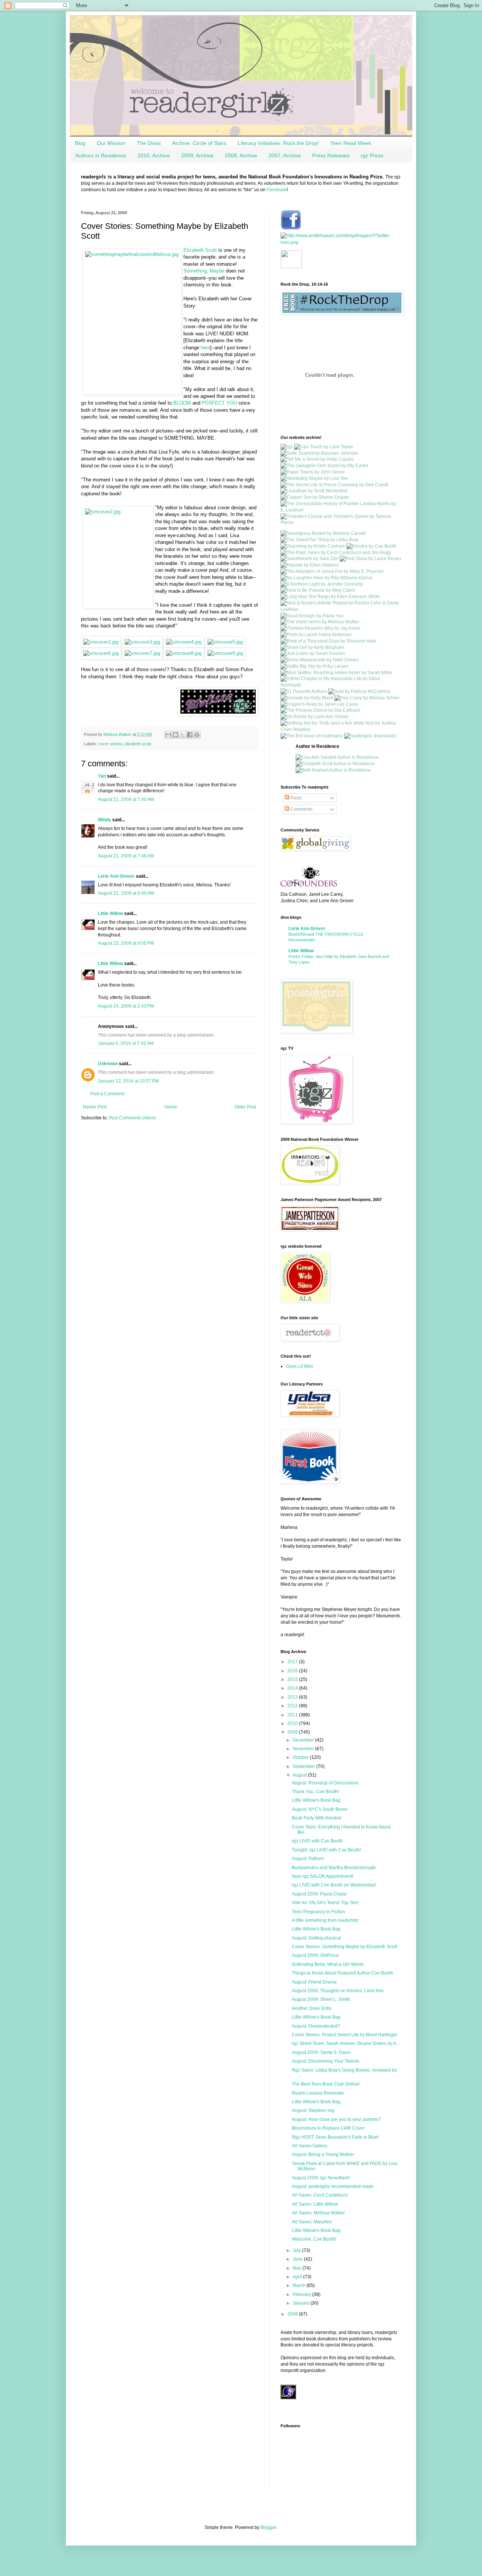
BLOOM (182, 403)
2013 (293, 1697)
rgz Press (372, 155)
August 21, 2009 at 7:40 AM (126, 799)
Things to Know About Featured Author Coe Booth (342, 1973)
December (304, 1740)
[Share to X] (183, 735)
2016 (293, 1671)
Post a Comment (107, 1094)
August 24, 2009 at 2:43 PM (126, 1006)
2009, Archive (197, 155)
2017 (293, 1662)
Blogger (268, 2527)
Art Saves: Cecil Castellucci (320, 2195)
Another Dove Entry (312, 2008)
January (301, 2303)
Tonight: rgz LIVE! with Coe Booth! (326, 1850)
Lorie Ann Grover (116, 876)
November (304, 1749)
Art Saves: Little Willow (315, 2204)
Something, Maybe (204, 271)
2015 (293, 1679)
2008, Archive (241, 155)
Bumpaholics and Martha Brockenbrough (334, 1868)
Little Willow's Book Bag (316, 1800)
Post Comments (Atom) (132, 1118)
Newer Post (95, 1107)
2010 (293, 1723)
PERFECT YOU (220, 403)
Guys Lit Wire (300, 1366)
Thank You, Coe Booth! (315, 1792)
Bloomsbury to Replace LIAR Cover (328, 2128)
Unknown (108, 1064)
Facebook (277, 190)
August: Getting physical (317, 1938)
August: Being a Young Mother (323, 2154)
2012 (293, 1706)
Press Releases (331, 155)
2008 (293, 2314)
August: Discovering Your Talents (326, 2061)
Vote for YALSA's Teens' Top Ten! (325, 1903)
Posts (295, 798)
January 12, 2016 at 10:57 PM (128, 1081)
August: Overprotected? (316, 2026)
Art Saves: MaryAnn (312, 2222)
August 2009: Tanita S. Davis (321, 2052)
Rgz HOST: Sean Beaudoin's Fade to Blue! (335, 2137)
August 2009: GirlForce (315, 1955)
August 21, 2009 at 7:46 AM (126, 856)
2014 (293, 1688)
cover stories (110, 744)
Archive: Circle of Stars (199, 143)
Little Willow (111, 913)
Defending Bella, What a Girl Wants (328, 1964)
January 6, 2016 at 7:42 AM (126, 1043)
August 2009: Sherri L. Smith (321, 1999)
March (300, 2285)
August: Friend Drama (314, 1982)
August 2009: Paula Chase (319, 1894)
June (298, 2259)
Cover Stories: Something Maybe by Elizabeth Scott (344, 1947)
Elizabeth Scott (200, 250)
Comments (301, 809)
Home (171, 1107)
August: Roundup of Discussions (325, 1783)
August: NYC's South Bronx (320, 1809)
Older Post (245, 1107)
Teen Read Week (351, 143)
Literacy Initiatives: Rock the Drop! (278, 143)
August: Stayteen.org (313, 2110)
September (304, 1766)
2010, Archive (154, 155)
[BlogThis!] (175, 735)
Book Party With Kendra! (317, 1818)
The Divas (149, 143)
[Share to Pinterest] (197, 735)
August (300, 1775)
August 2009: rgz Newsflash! (321, 2178)
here (205, 348)
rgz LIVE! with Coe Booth (317, 1841)
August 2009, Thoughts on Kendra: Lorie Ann (338, 1991)
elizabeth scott (138, 744)
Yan (102, 776)
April (298, 2277)
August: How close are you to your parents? (336, 2119)
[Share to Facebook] (190, 735)
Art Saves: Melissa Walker (318, 2213)
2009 (293, 1732)
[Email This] (168, 735)
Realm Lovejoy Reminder (318, 2093)
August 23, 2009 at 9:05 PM (126, 943)
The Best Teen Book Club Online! (326, 2084)
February (302, 2294)
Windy (104, 820)
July (297, 2250)
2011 (293, 1715)
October (301, 1757)
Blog (80, 143)
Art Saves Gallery (310, 2146)
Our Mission (111, 143)
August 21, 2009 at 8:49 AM (126, 893)
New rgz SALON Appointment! (323, 1876)
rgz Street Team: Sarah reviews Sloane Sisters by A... (346, 2043)
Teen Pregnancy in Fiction (318, 1912)
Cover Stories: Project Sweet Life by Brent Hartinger (345, 2035)
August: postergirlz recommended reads (333, 2186)
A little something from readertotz (325, 1920)
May (297, 2268)
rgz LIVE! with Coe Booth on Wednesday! (334, 1885)
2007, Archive (285, 155)
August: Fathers (308, 1859)
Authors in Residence (101, 155)
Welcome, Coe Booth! (314, 2239)
